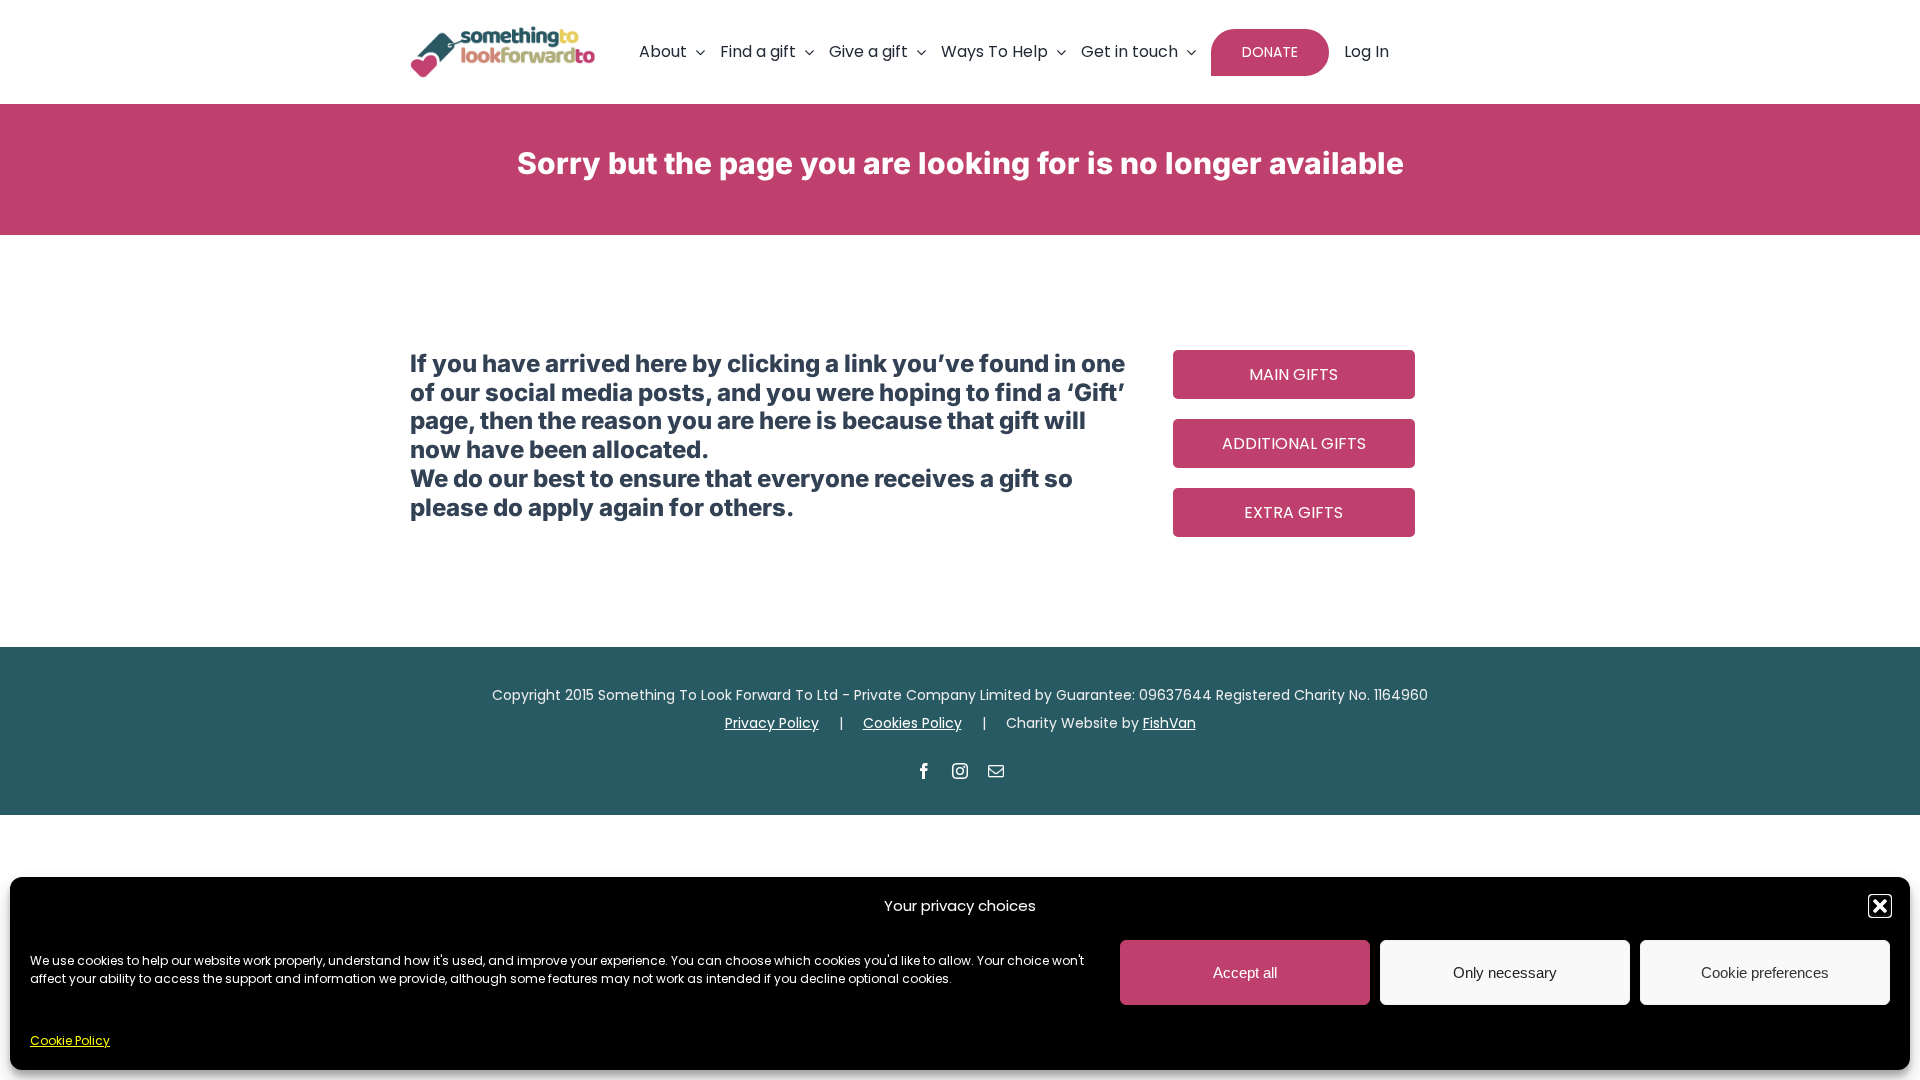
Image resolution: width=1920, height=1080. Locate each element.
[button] (1880, 906)
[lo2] (502, 34)
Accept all (1245, 972)
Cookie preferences (1765, 972)
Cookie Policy (70, 1040)
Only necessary (1505, 972)
